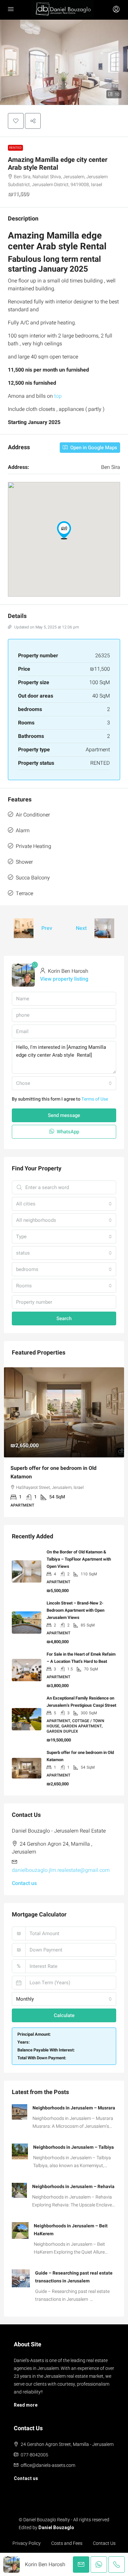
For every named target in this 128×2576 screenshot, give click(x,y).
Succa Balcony (33, 878)
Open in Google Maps (93, 448)
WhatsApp (67, 1132)
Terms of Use (95, 1099)
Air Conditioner (33, 815)
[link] (64, 1412)
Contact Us (104, 2543)
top (57, 396)
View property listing (64, 979)
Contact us (24, 1883)
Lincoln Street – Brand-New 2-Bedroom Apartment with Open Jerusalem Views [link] (75, 1610)
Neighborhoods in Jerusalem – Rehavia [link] (73, 2187)
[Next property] (104, 928)
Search (64, 1318)
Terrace (24, 894)
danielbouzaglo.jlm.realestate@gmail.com (61, 1870)
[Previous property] (24, 928)
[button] (16, 121)
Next (81, 928)
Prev (47, 928)
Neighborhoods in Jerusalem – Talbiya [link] (74, 2147)
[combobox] (64, 1083)
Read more (26, 2405)
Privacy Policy (27, 2543)
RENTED (15, 148)
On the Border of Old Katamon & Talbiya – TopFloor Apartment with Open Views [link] (79, 1559)
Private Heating (33, 846)
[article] (64, 1442)
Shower (24, 862)
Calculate (64, 2015)
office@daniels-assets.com (48, 2465)
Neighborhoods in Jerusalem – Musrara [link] (74, 2108)
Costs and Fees (67, 2543)
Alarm (23, 831)
